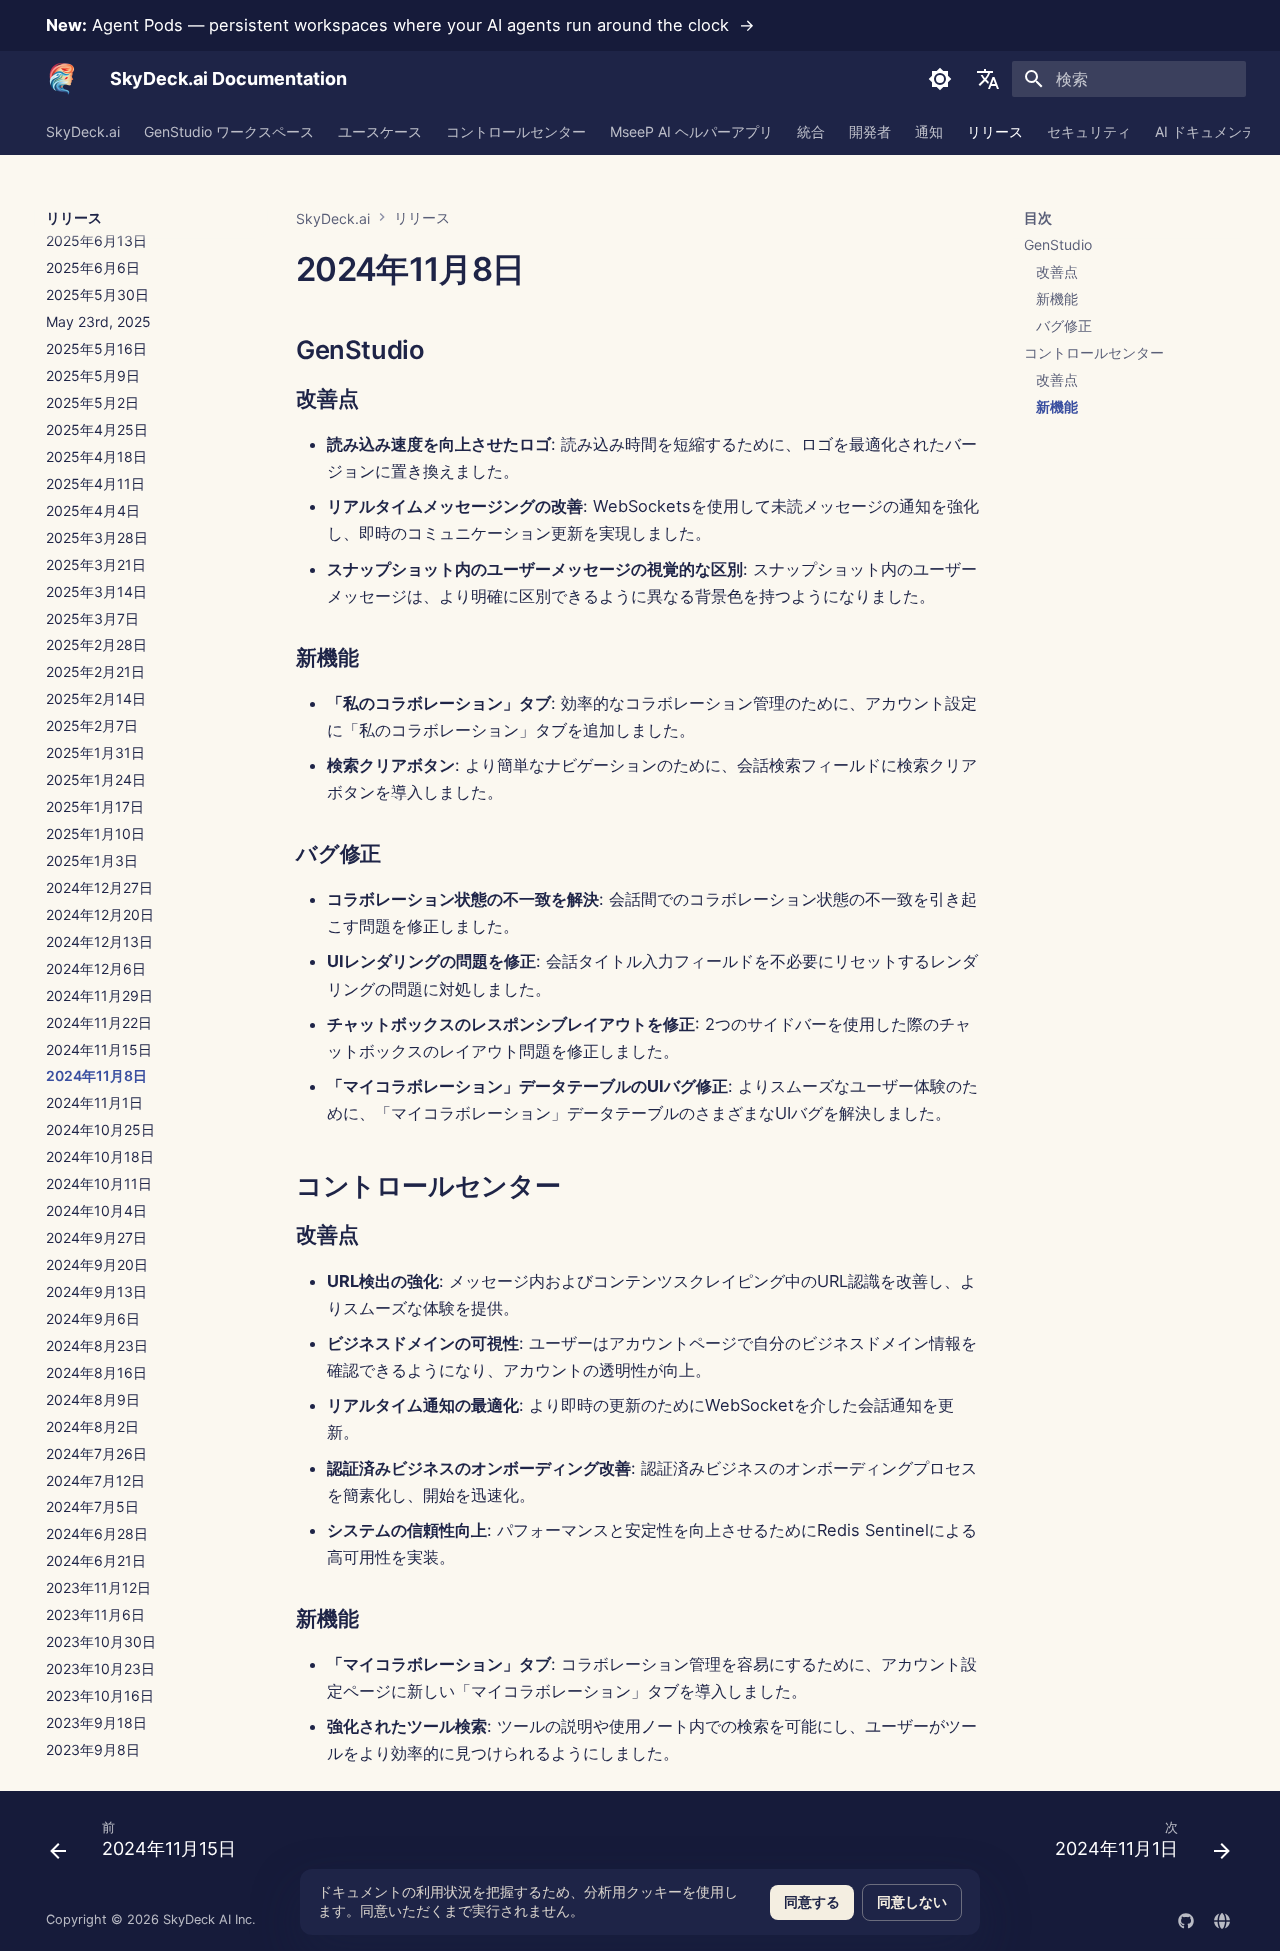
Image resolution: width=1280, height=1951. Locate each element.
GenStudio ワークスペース (229, 131)
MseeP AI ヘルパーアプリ (691, 131)
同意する (812, 1901)
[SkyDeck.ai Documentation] (62, 79)
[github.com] (1186, 1919)
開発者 (870, 131)
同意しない (912, 1901)
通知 (929, 131)
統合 (811, 131)
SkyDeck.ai (83, 131)
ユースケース (380, 131)
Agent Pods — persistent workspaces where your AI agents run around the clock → (400, 25)
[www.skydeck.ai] (1222, 1919)
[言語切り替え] (988, 79)
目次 (1038, 217)
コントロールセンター (516, 131)
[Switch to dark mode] (940, 79)
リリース (995, 131)
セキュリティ (1089, 131)
